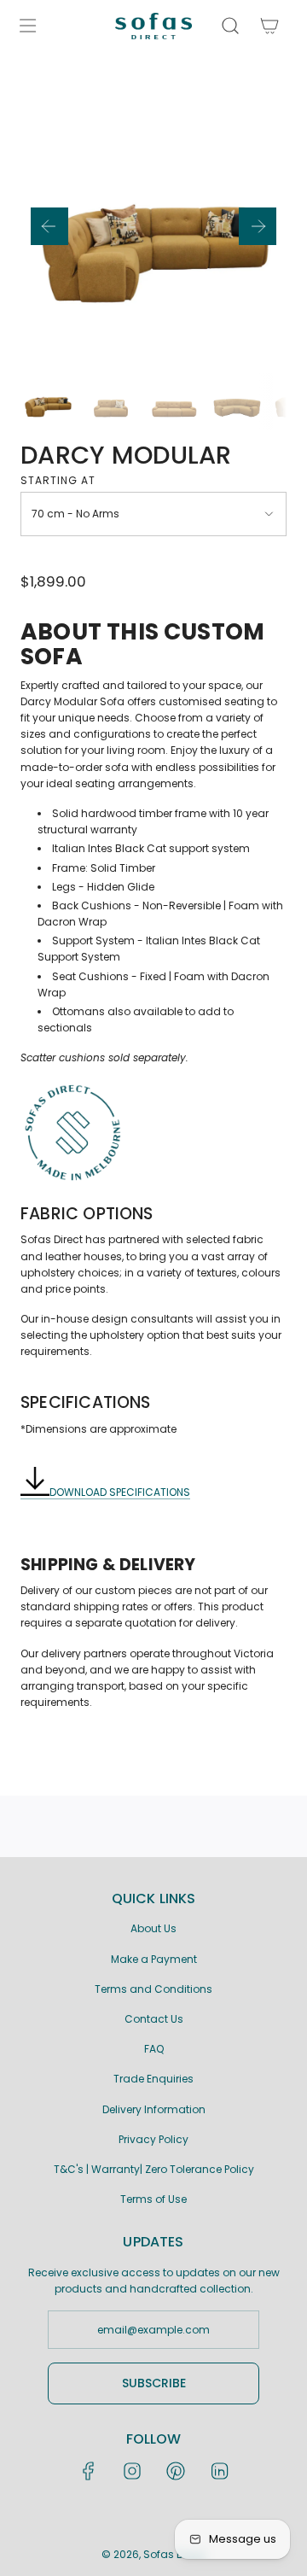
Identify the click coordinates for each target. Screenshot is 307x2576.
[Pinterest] (176, 2471)
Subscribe (154, 2383)
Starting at (58, 480)
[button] (49, 226)
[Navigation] (27, 26)
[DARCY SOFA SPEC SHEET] (35, 1492)
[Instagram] (132, 2471)
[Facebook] (89, 2471)
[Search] (230, 26)
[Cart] (268, 26)
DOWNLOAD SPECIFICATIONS (120, 1492)
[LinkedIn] (219, 2471)
